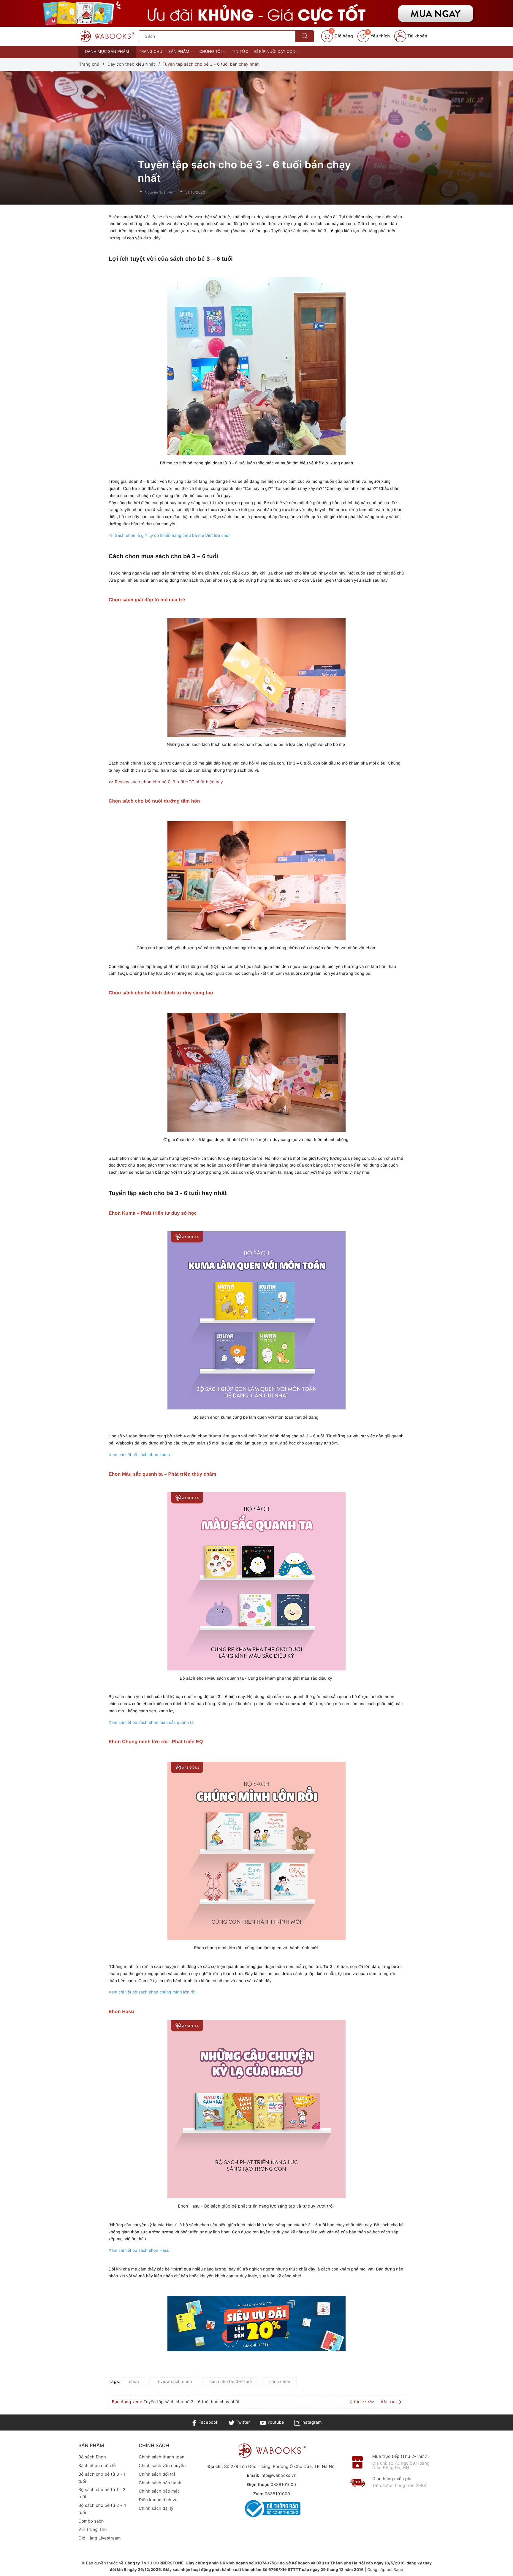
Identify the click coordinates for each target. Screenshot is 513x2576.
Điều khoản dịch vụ (158, 2500)
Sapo (398, 2570)
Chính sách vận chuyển (162, 2466)
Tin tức (240, 52)
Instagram (311, 2422)
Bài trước (365, 2402)
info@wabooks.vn (278, 2475)
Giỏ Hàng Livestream (100, 2538)
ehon (134, 2382)
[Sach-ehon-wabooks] (256, 13)
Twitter (242, 2422)
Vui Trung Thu (93, 2530)
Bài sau (389, 2402)
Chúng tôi (211, 52)
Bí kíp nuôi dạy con (275, 52)
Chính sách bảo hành (160, 2483)
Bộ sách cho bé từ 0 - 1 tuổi (102, 2478)
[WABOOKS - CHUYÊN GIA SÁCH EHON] (107, 36)
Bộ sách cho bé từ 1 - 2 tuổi (102, 2493)
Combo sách (91, 2521)
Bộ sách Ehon (92, 2457)
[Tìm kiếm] (305, 36)
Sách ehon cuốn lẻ (97, 2466)
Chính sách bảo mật (159, 2491)
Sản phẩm (179, 52)
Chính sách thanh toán (161, 2457)
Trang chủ (151, 52)
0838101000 (283, 2485)
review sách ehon (174, 2382)
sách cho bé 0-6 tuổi (231, 2382)
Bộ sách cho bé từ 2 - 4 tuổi (102, 2509)
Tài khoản (417, 36)
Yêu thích (378, 36)
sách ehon (280, 2382)
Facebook (208, 2422)
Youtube (275, 2422)
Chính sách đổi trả (157, 2474)
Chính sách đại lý (156, 2508)
